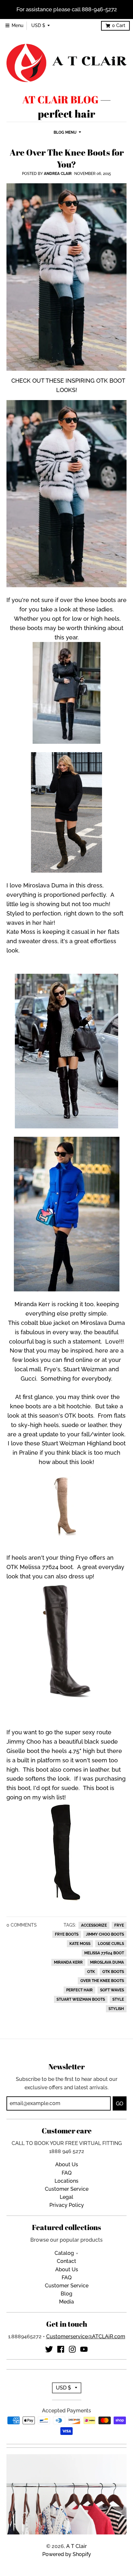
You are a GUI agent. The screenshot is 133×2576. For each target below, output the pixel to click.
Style (118, 1999)
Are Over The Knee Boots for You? (67, 158)
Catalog (64, 2253)
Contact (66, 2261)
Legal (66, 2197)
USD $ (38, 25)
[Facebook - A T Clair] (61, 2349)
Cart (119, 25)
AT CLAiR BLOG (60, 100)
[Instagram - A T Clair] (72, 2349)
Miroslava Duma (107, 1962)
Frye (119, 1925)
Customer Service (67, 2189)
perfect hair (79, 1990)
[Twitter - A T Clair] (49, 2349)
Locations (66, 2181)
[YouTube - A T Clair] (84, 2349)
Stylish (116, 2009)
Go (120, 2104)
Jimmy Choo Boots (105, 1934)
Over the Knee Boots (102, 1981)
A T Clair (77, 2546)
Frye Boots (67, 1934)
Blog (66, 2294)
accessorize (94, 1925)
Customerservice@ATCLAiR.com (86, 2337)
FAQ (67, 2173)
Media (66, 2302)
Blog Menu (65, 132)
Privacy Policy (67, 2205)
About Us (67, 2164)
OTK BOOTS (113, 1972)
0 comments (22, 1925)
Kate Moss (80, 1944)
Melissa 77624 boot (104, 1953)
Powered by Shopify (67, 2554)
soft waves (112, 1990)
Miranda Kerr (68, 1962)
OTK (91, 1972)
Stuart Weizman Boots (81, 1999)
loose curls (111, 1944)
